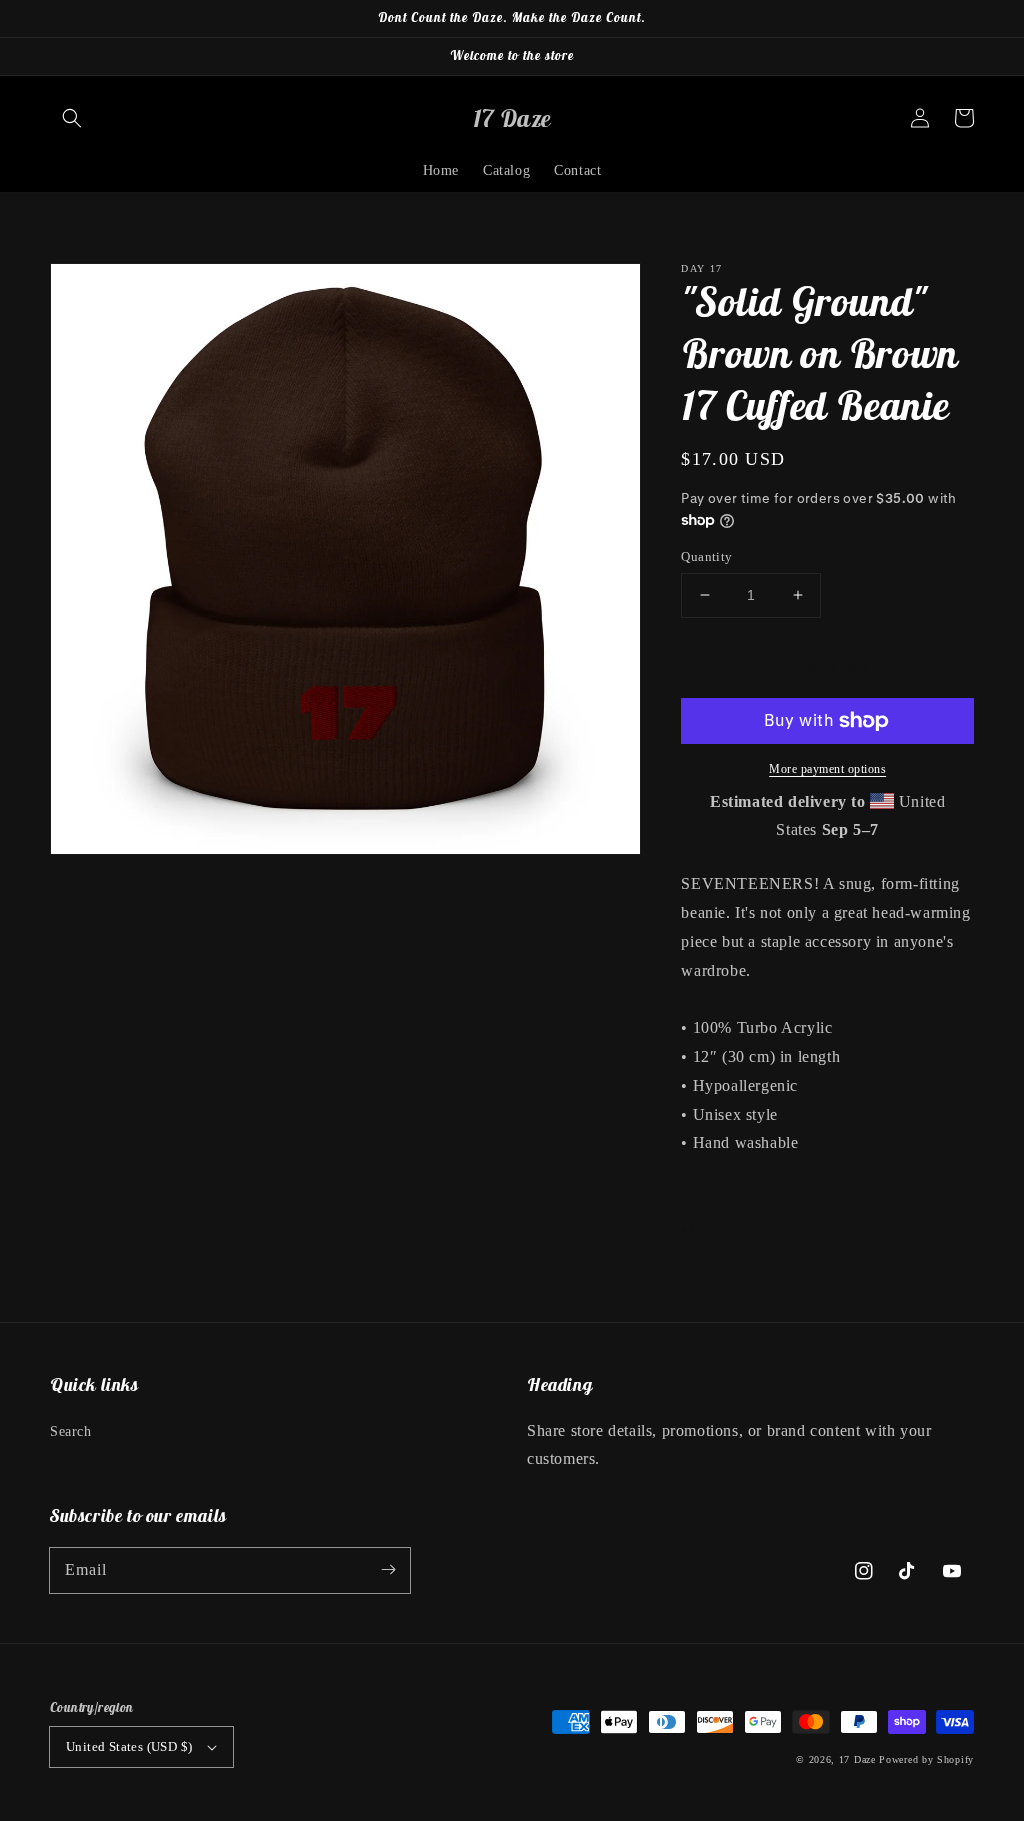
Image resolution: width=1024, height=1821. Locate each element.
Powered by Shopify (926, 1759)
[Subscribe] (388, 1570)
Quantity (706, 556)
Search (71, 1431)
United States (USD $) (129, 1746)
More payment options (827, 769)
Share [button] (721, 1224)
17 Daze (857, 1759)
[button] (72, 118)
